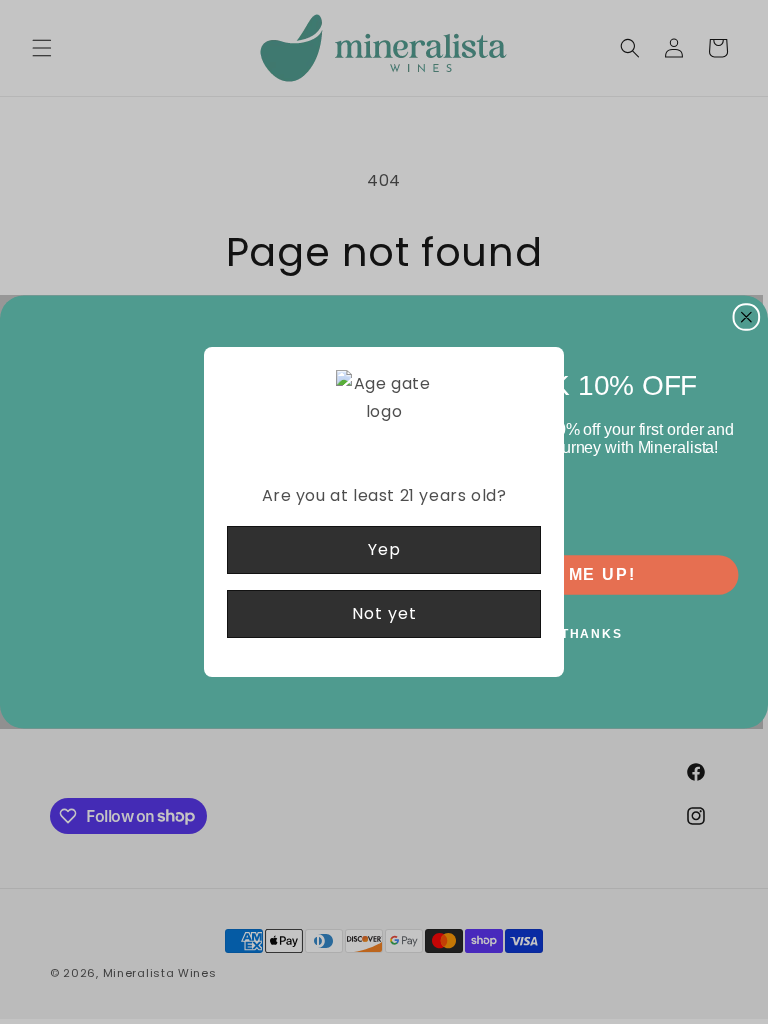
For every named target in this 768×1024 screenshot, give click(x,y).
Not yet (384, 613)
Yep (384, 549)
